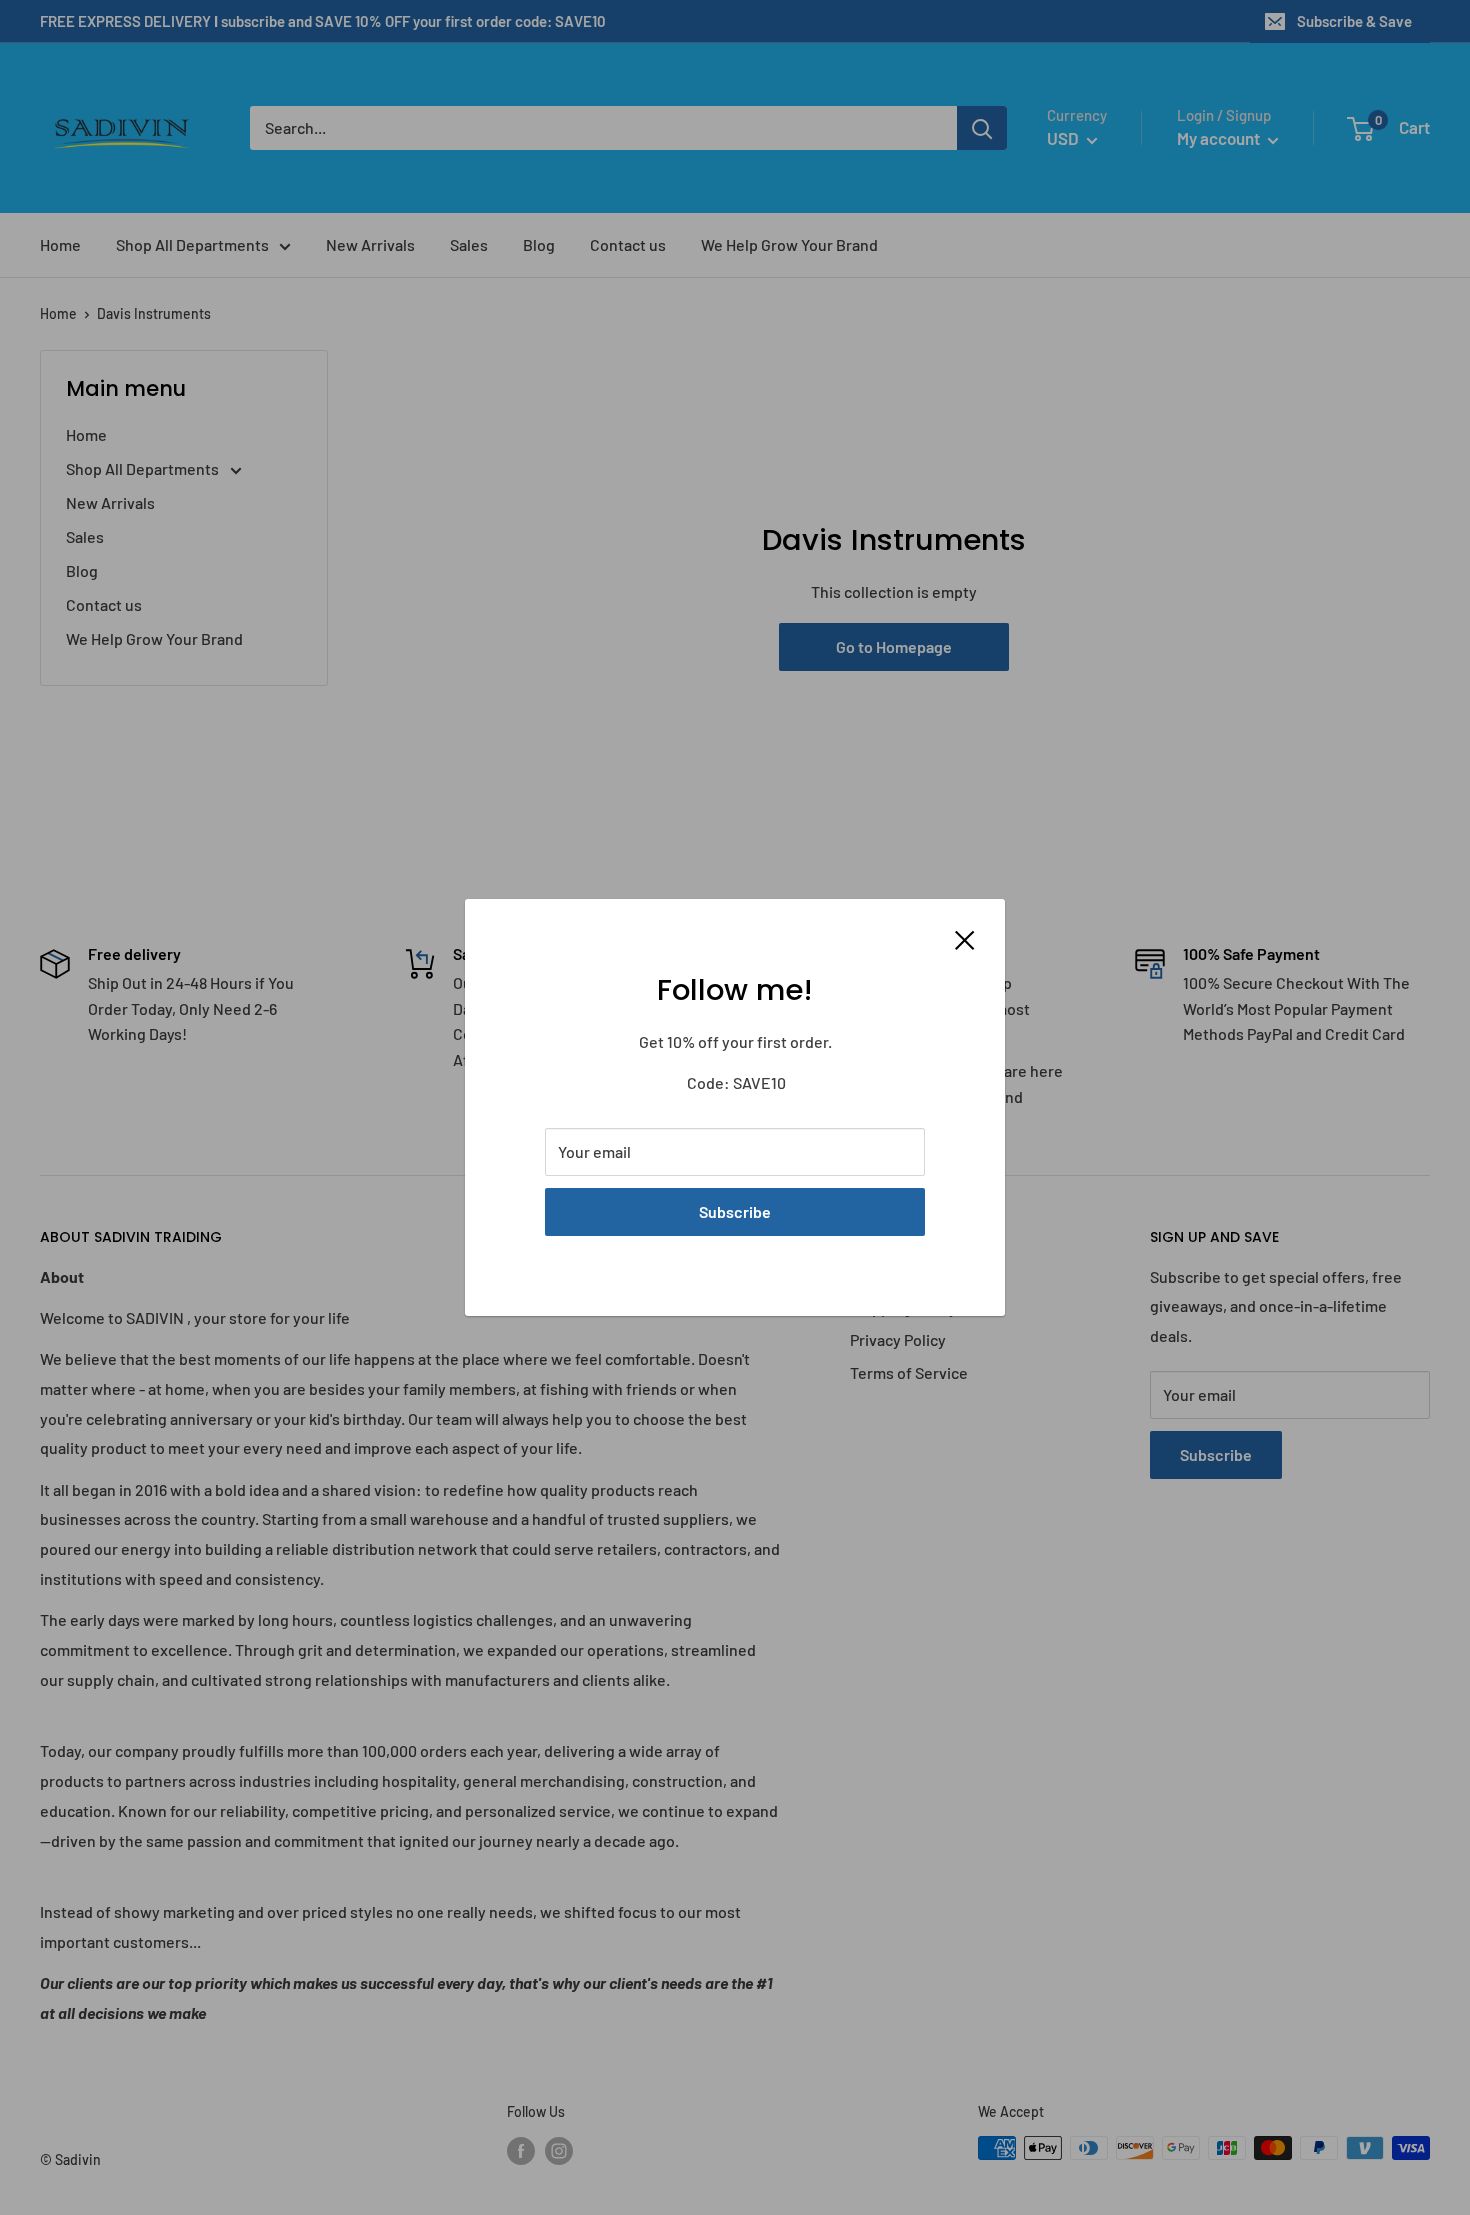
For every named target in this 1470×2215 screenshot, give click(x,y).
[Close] (965, 938)
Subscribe (735, 1211)
